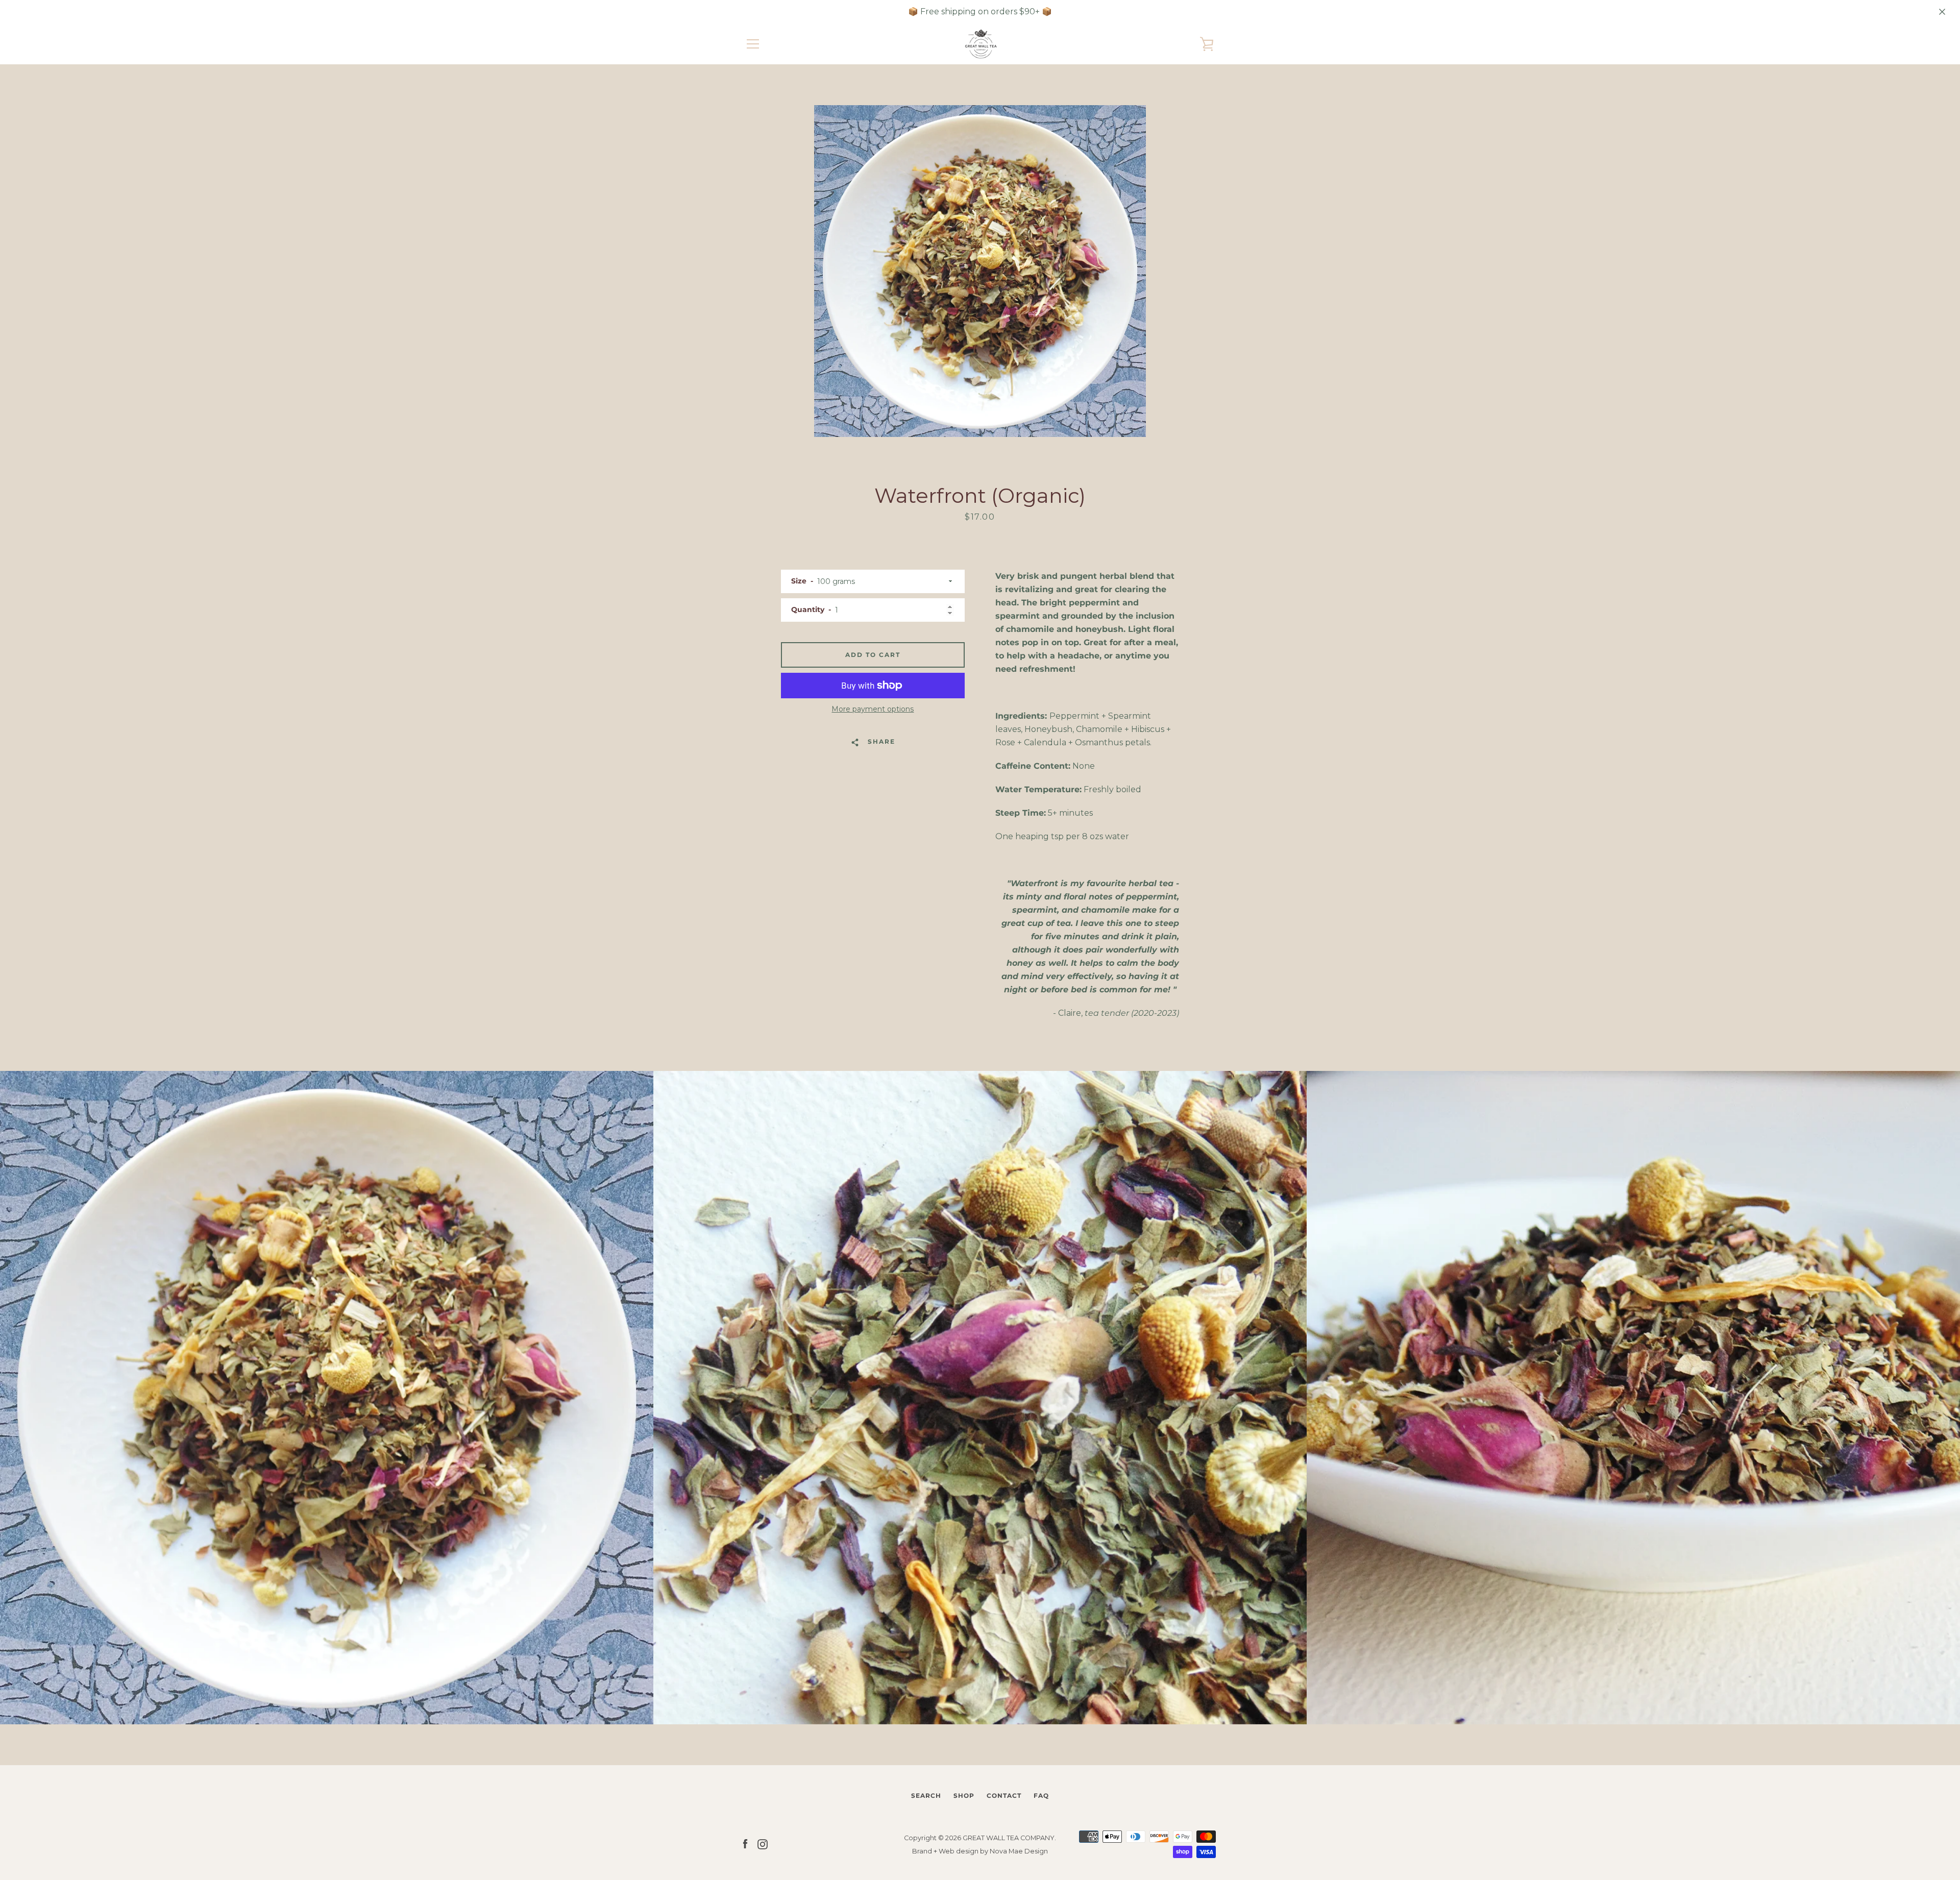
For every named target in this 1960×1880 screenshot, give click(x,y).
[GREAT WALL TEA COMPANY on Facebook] (745, 1844)
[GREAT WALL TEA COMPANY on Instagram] (763, 1844)
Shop (964, 1796)
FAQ (1041, 1796)
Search (926, 1796)
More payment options (873, 709)
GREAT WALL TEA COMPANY (1009, 1838)
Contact (1004, 1796)
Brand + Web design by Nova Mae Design (980, 1851)
